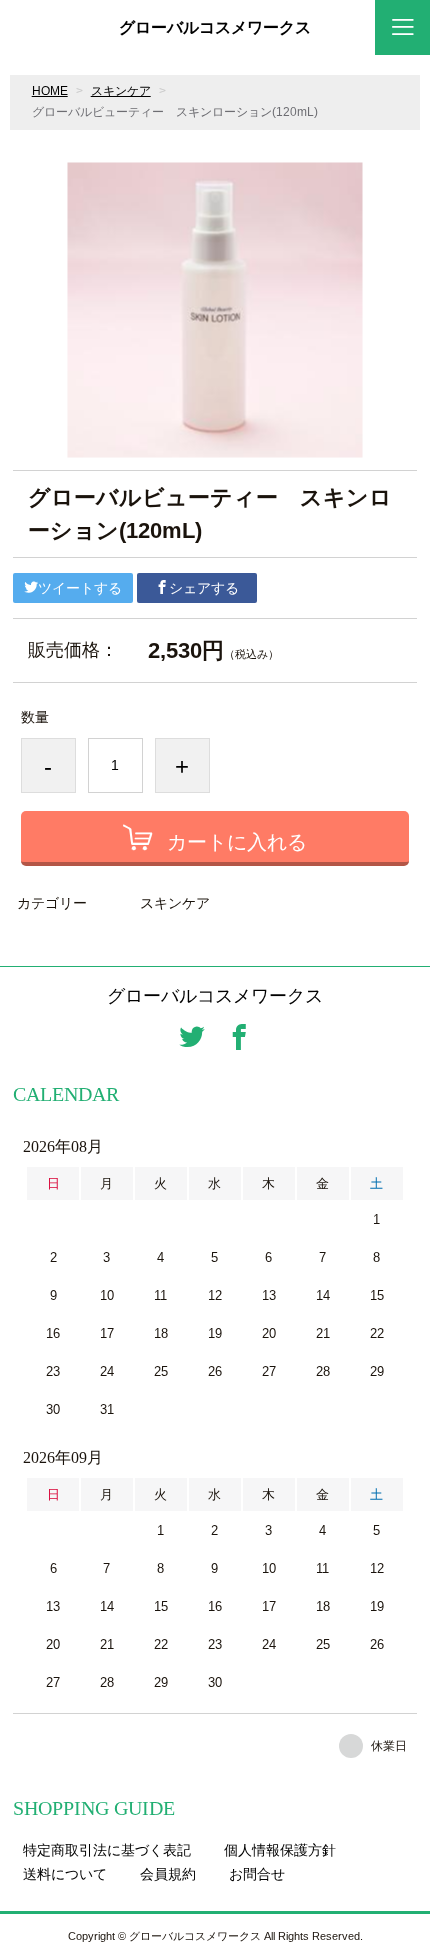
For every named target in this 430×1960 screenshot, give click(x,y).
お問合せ (257, 1874)
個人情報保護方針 (280, 1850)
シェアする (204, 588)
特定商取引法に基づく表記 (107, 1850)
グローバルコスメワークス (215, 28)
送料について (65, 1874)
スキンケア (121, 91)
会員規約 (168, 1874)
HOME (50, 91)
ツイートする (80, 588)
